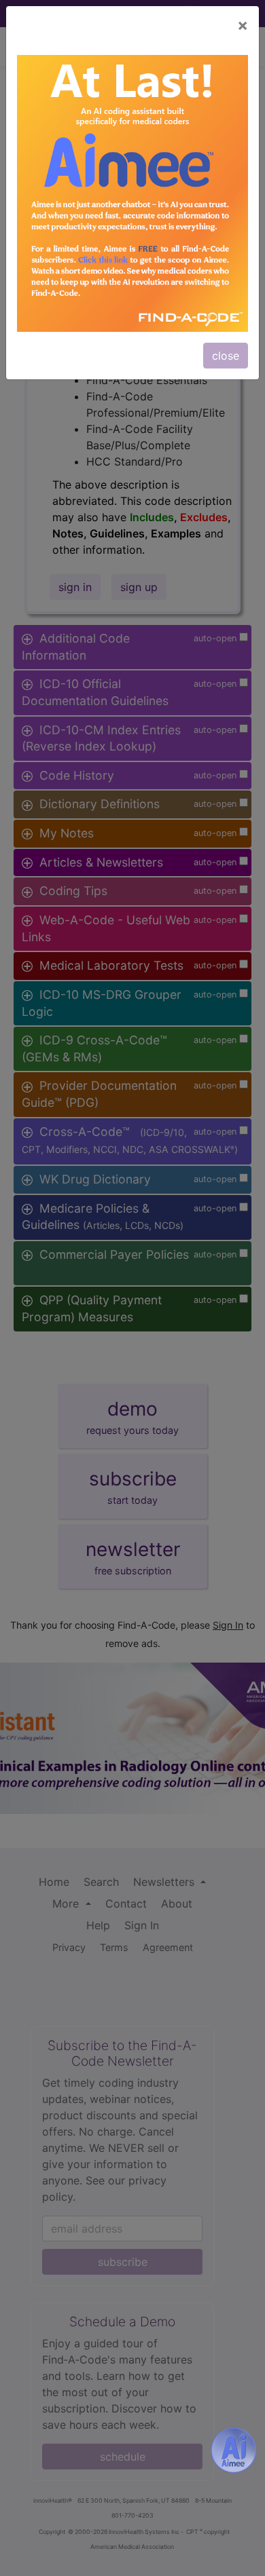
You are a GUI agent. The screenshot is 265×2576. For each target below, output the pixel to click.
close (226, 356)
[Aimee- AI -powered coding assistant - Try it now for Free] (234, 2450)
